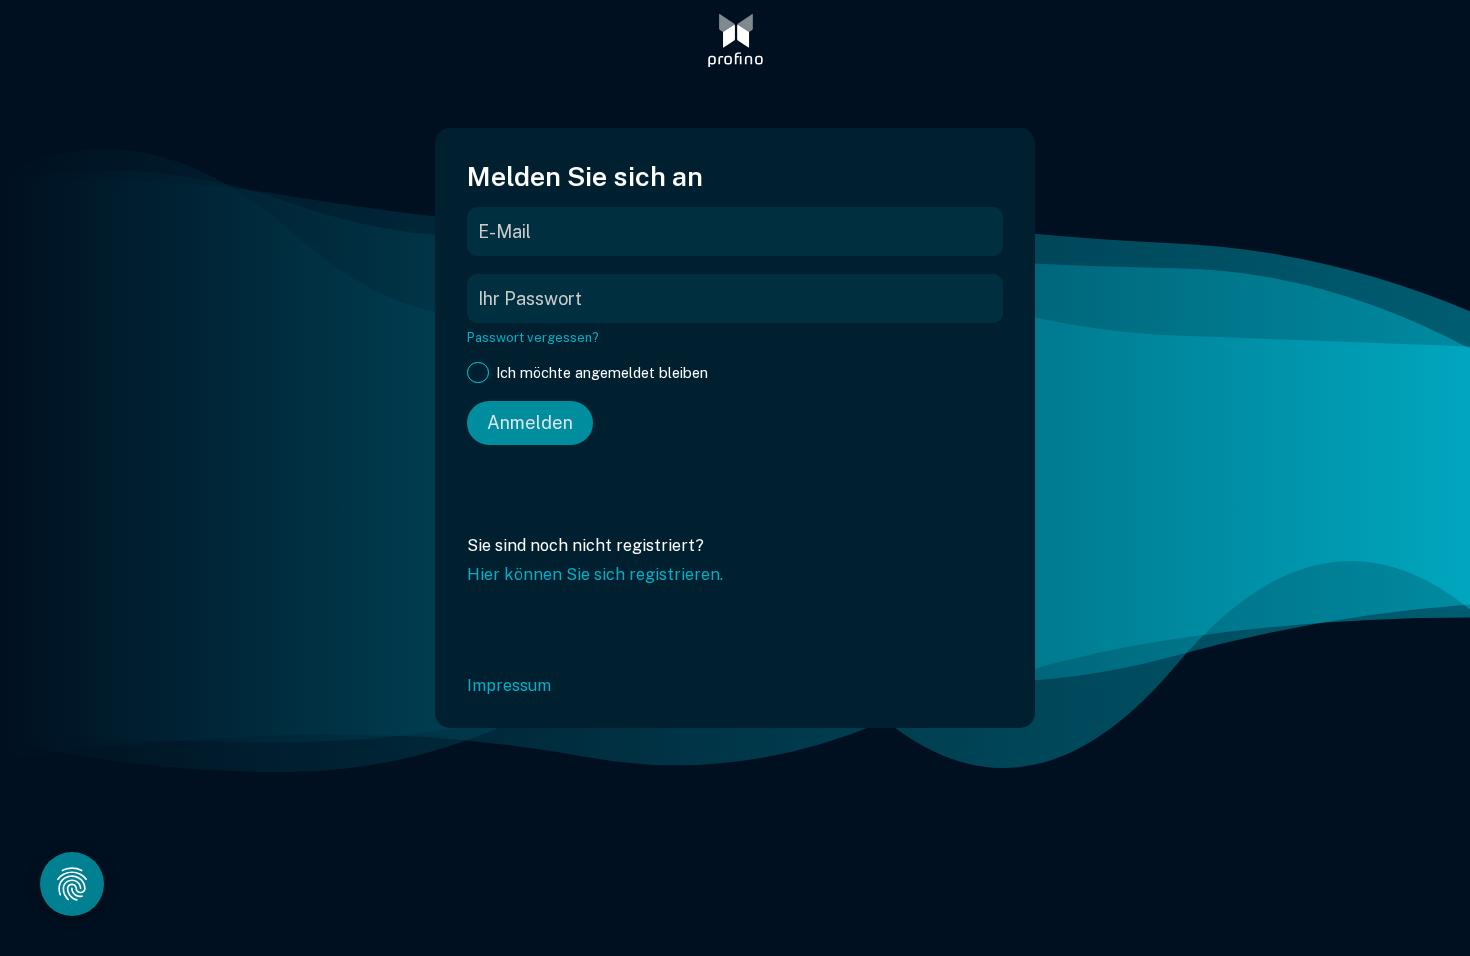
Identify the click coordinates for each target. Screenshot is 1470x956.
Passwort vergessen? (533, 337)
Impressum (509, 685)
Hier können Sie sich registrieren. (595, 574)
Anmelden (530, 422)
